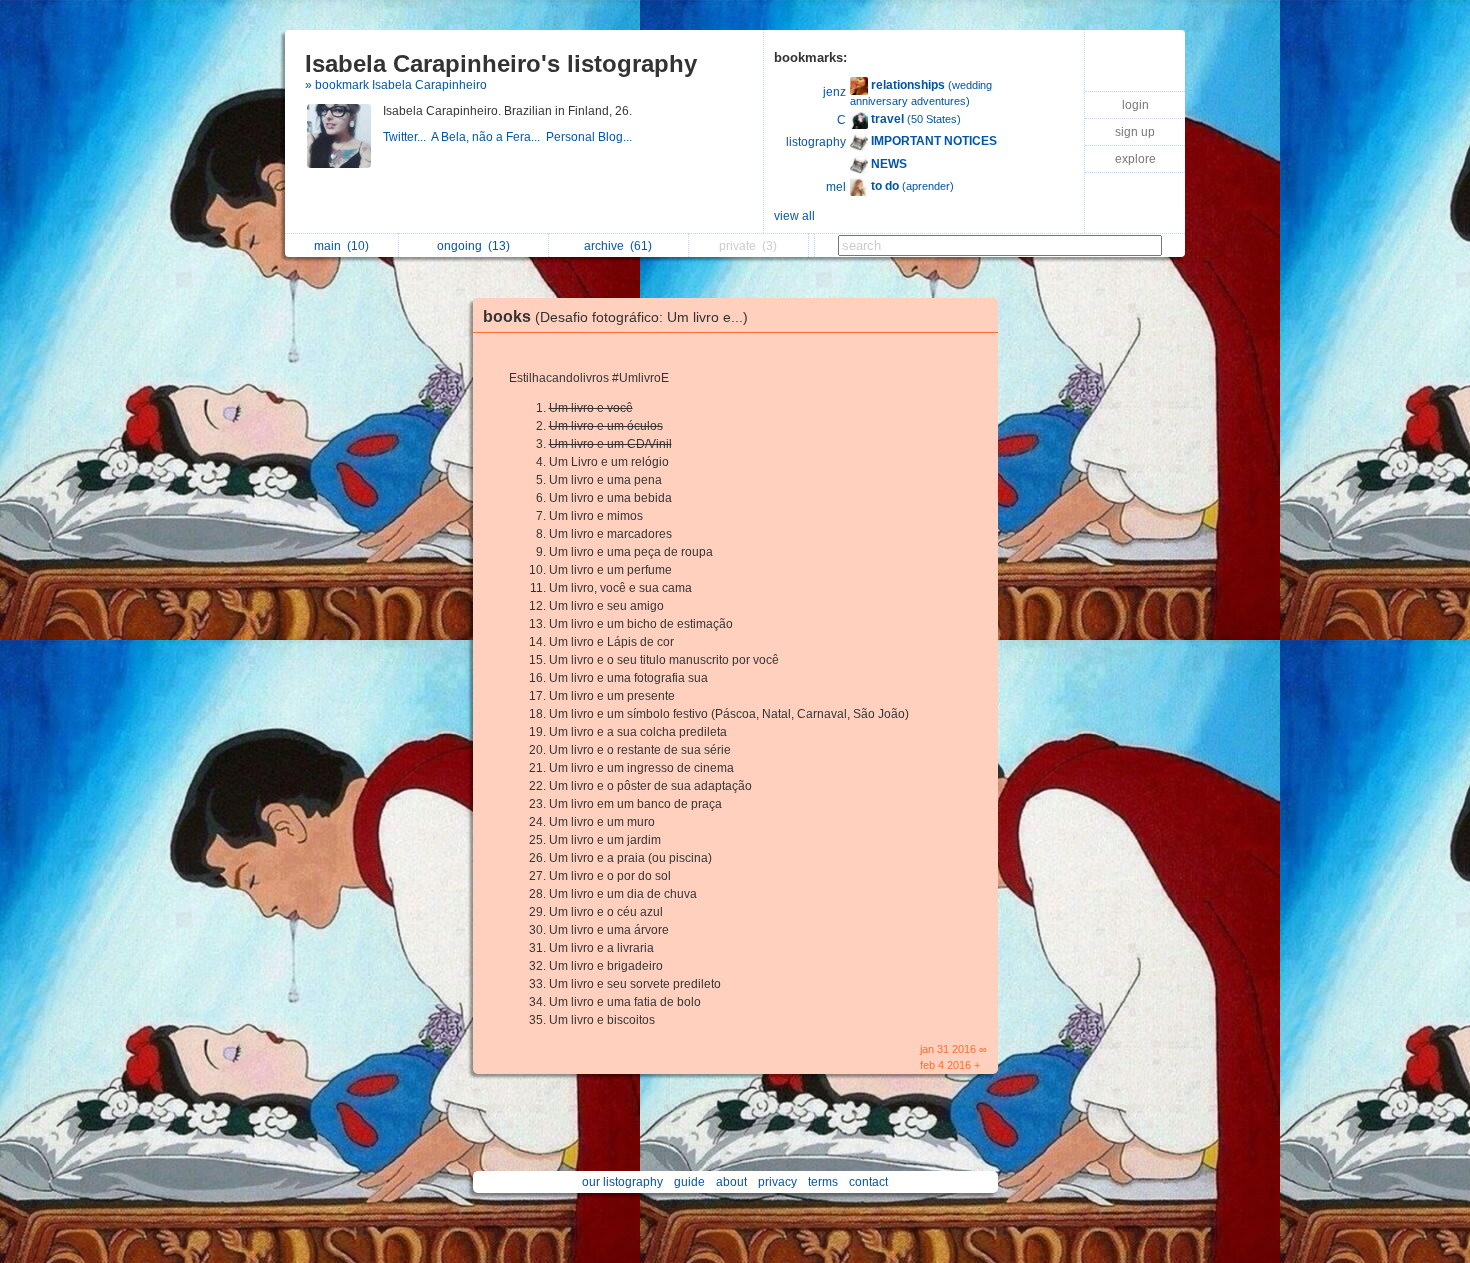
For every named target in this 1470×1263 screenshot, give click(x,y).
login (1135, 105)
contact (868, 1182)
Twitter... (407, 137)
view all (794, 216)
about (731, 1182)
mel (836, 187)
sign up (1135, 132)
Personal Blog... (590, 137)
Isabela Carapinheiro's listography (501, 63)
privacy (777, 1182)
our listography (622, 1182)
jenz (834, 92)
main (341, 246)
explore (1135, 159)
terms (823, 1182)
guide (689, 1182)
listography (816, 142)
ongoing (473, 246)
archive (618, 246)
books (615, 316)
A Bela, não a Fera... (488, 137)
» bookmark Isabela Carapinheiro (396, 85)
